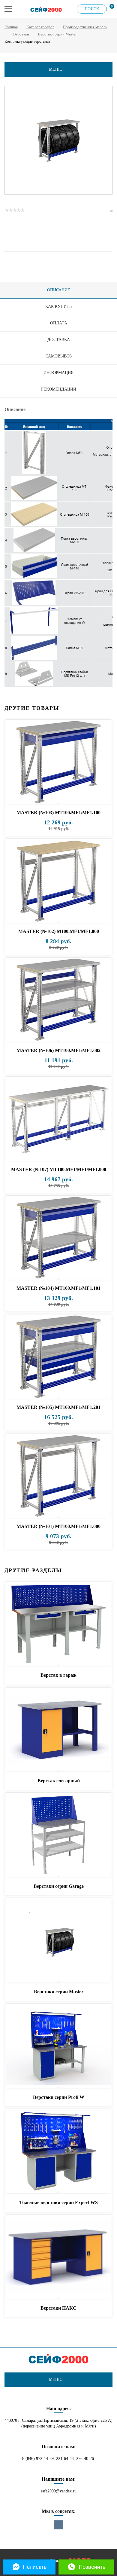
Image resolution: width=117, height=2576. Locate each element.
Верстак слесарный (59, 1781)
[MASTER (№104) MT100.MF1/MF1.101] (58, 1238)
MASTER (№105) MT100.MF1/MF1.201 (58, 1407)
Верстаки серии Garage (59, 1886)
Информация (58, 373)
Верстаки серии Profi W (59, 2097)
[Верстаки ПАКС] (58, 2257)
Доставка (59, 340)
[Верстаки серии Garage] (58, 1835)
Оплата (59, 323)
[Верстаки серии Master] (58, 1941)
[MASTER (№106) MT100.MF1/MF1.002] (58, 1000)
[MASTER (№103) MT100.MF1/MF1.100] (58, 762)
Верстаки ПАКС (58, 2308)
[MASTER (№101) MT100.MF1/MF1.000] (58, 1476)
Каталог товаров (40, 27)
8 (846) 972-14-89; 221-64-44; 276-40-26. (59, 2459)
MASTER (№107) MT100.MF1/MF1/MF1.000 (59, 1169)
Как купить (58, 307)
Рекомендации (59, 389)
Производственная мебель (85, 27)
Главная (11, 27)
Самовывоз (59, 356)
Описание (59, 290)
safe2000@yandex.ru (59, 2491)
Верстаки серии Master (57, 34)
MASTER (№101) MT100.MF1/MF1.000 (58, 1526)
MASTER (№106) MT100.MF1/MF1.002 (58, 1050)
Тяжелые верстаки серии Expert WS (58, 2202)
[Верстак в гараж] (58, 1624)
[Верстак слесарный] (58, 1730)
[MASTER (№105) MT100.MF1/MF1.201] (58, 1357)
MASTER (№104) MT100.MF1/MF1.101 (58, 1288)
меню (56, 69)
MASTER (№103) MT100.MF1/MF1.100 (58, 813)
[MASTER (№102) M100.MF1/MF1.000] (58, 881)
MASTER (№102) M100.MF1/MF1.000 (59, 931)
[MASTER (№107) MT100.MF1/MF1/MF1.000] (58, 1119)
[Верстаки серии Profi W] (58, 2046)
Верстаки (21, 34)
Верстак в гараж (58, 1675)
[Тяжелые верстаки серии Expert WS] (58, 2152)
